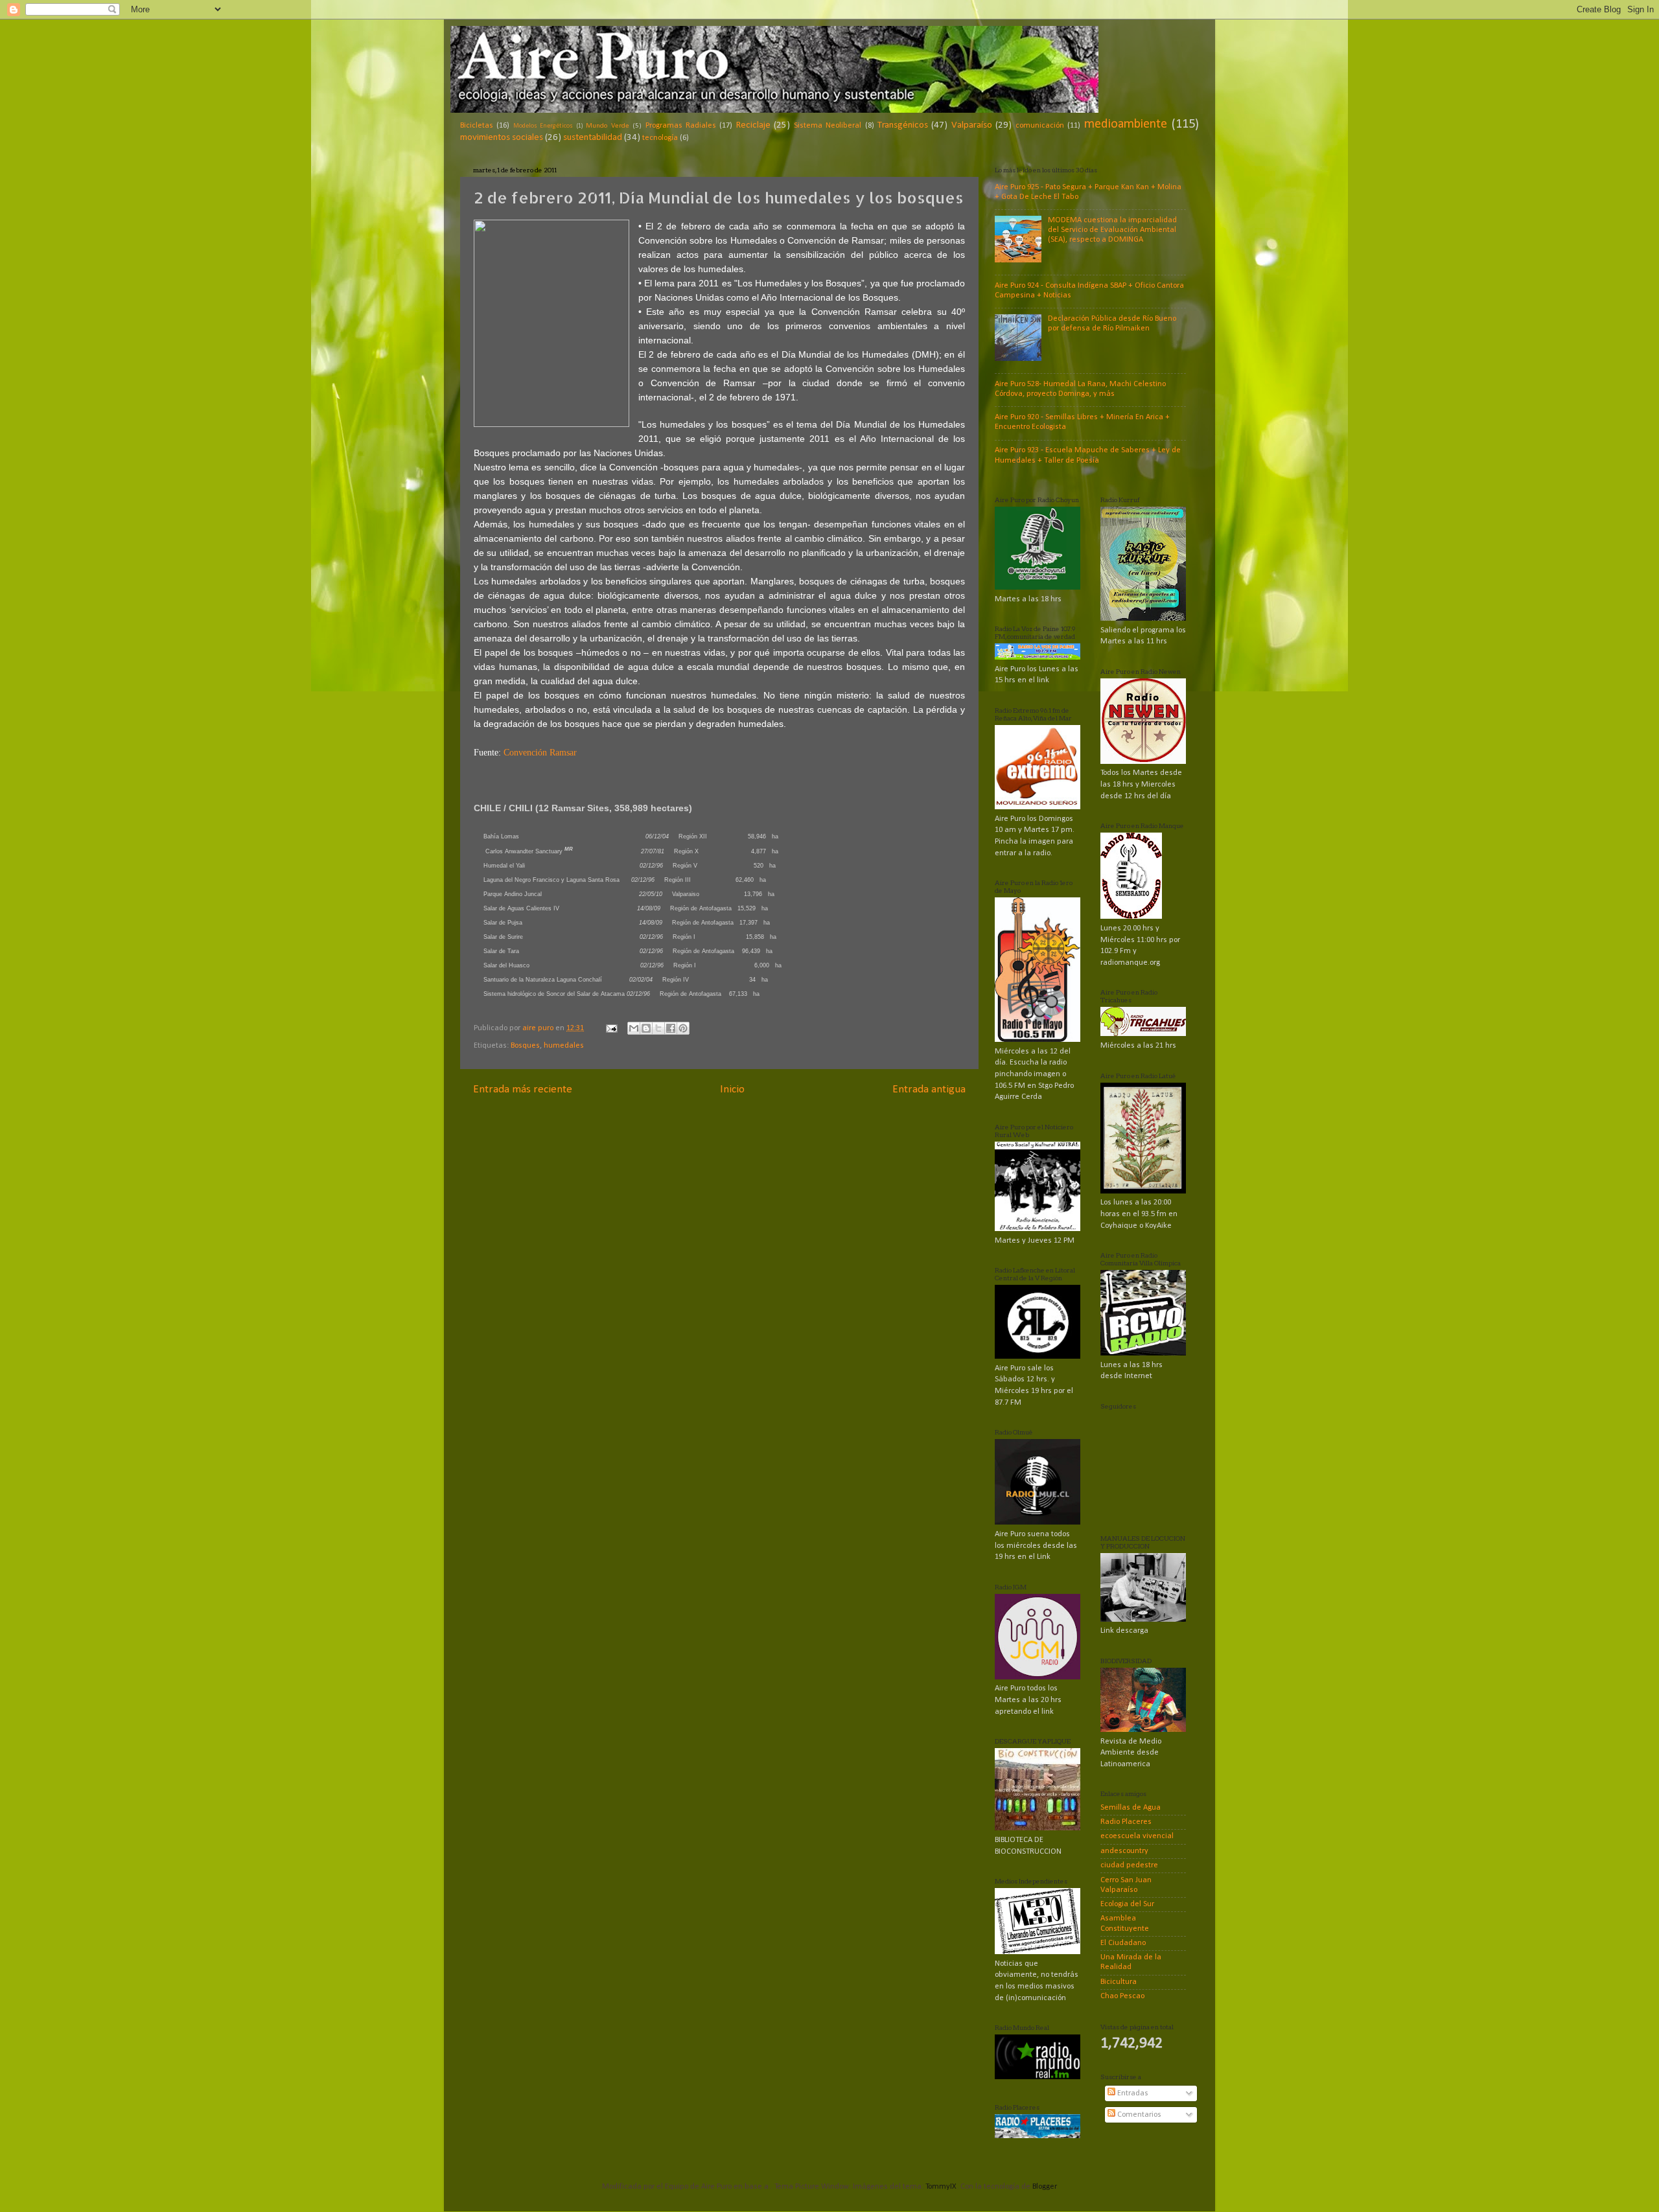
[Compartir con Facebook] (671, 1028)
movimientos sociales (502, 138)
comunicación (1040, 126)
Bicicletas (477, 126)
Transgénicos (903, 125)
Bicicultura (1119, 1982)
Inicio (732, 1089)
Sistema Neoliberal (828, 126)
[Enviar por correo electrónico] (634, 1028)
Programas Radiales (681, 126)
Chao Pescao (1122, 1996)
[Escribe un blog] (646, 1028)
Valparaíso (972, 125)
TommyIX (941, 2187)
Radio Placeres (1126, 1822)
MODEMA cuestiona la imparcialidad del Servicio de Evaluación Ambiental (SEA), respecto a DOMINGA (1112, 230)
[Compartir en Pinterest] (683, 1028)
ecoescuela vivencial (1137, 1836)
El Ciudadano (1123, 1943)
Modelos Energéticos (543, 126)
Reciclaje (753, 125)
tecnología (660, 138)
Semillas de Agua (1131, 1808)
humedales (564, 1046)
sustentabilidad (593, 138)
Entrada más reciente (523, 1089)
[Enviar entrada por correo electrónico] (611, 1028)
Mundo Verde (607, 126)
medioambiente (1126, 124)
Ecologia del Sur (1127, 1904)
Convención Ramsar (540, 753)
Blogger (1044, 2187)
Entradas (1132, 2093)
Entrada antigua (929, 1089)
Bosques (525, 1046)
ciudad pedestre (1129, 1865)
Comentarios (1138, 2115)
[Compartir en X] (658, 1028)
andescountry (1124, 1851)
